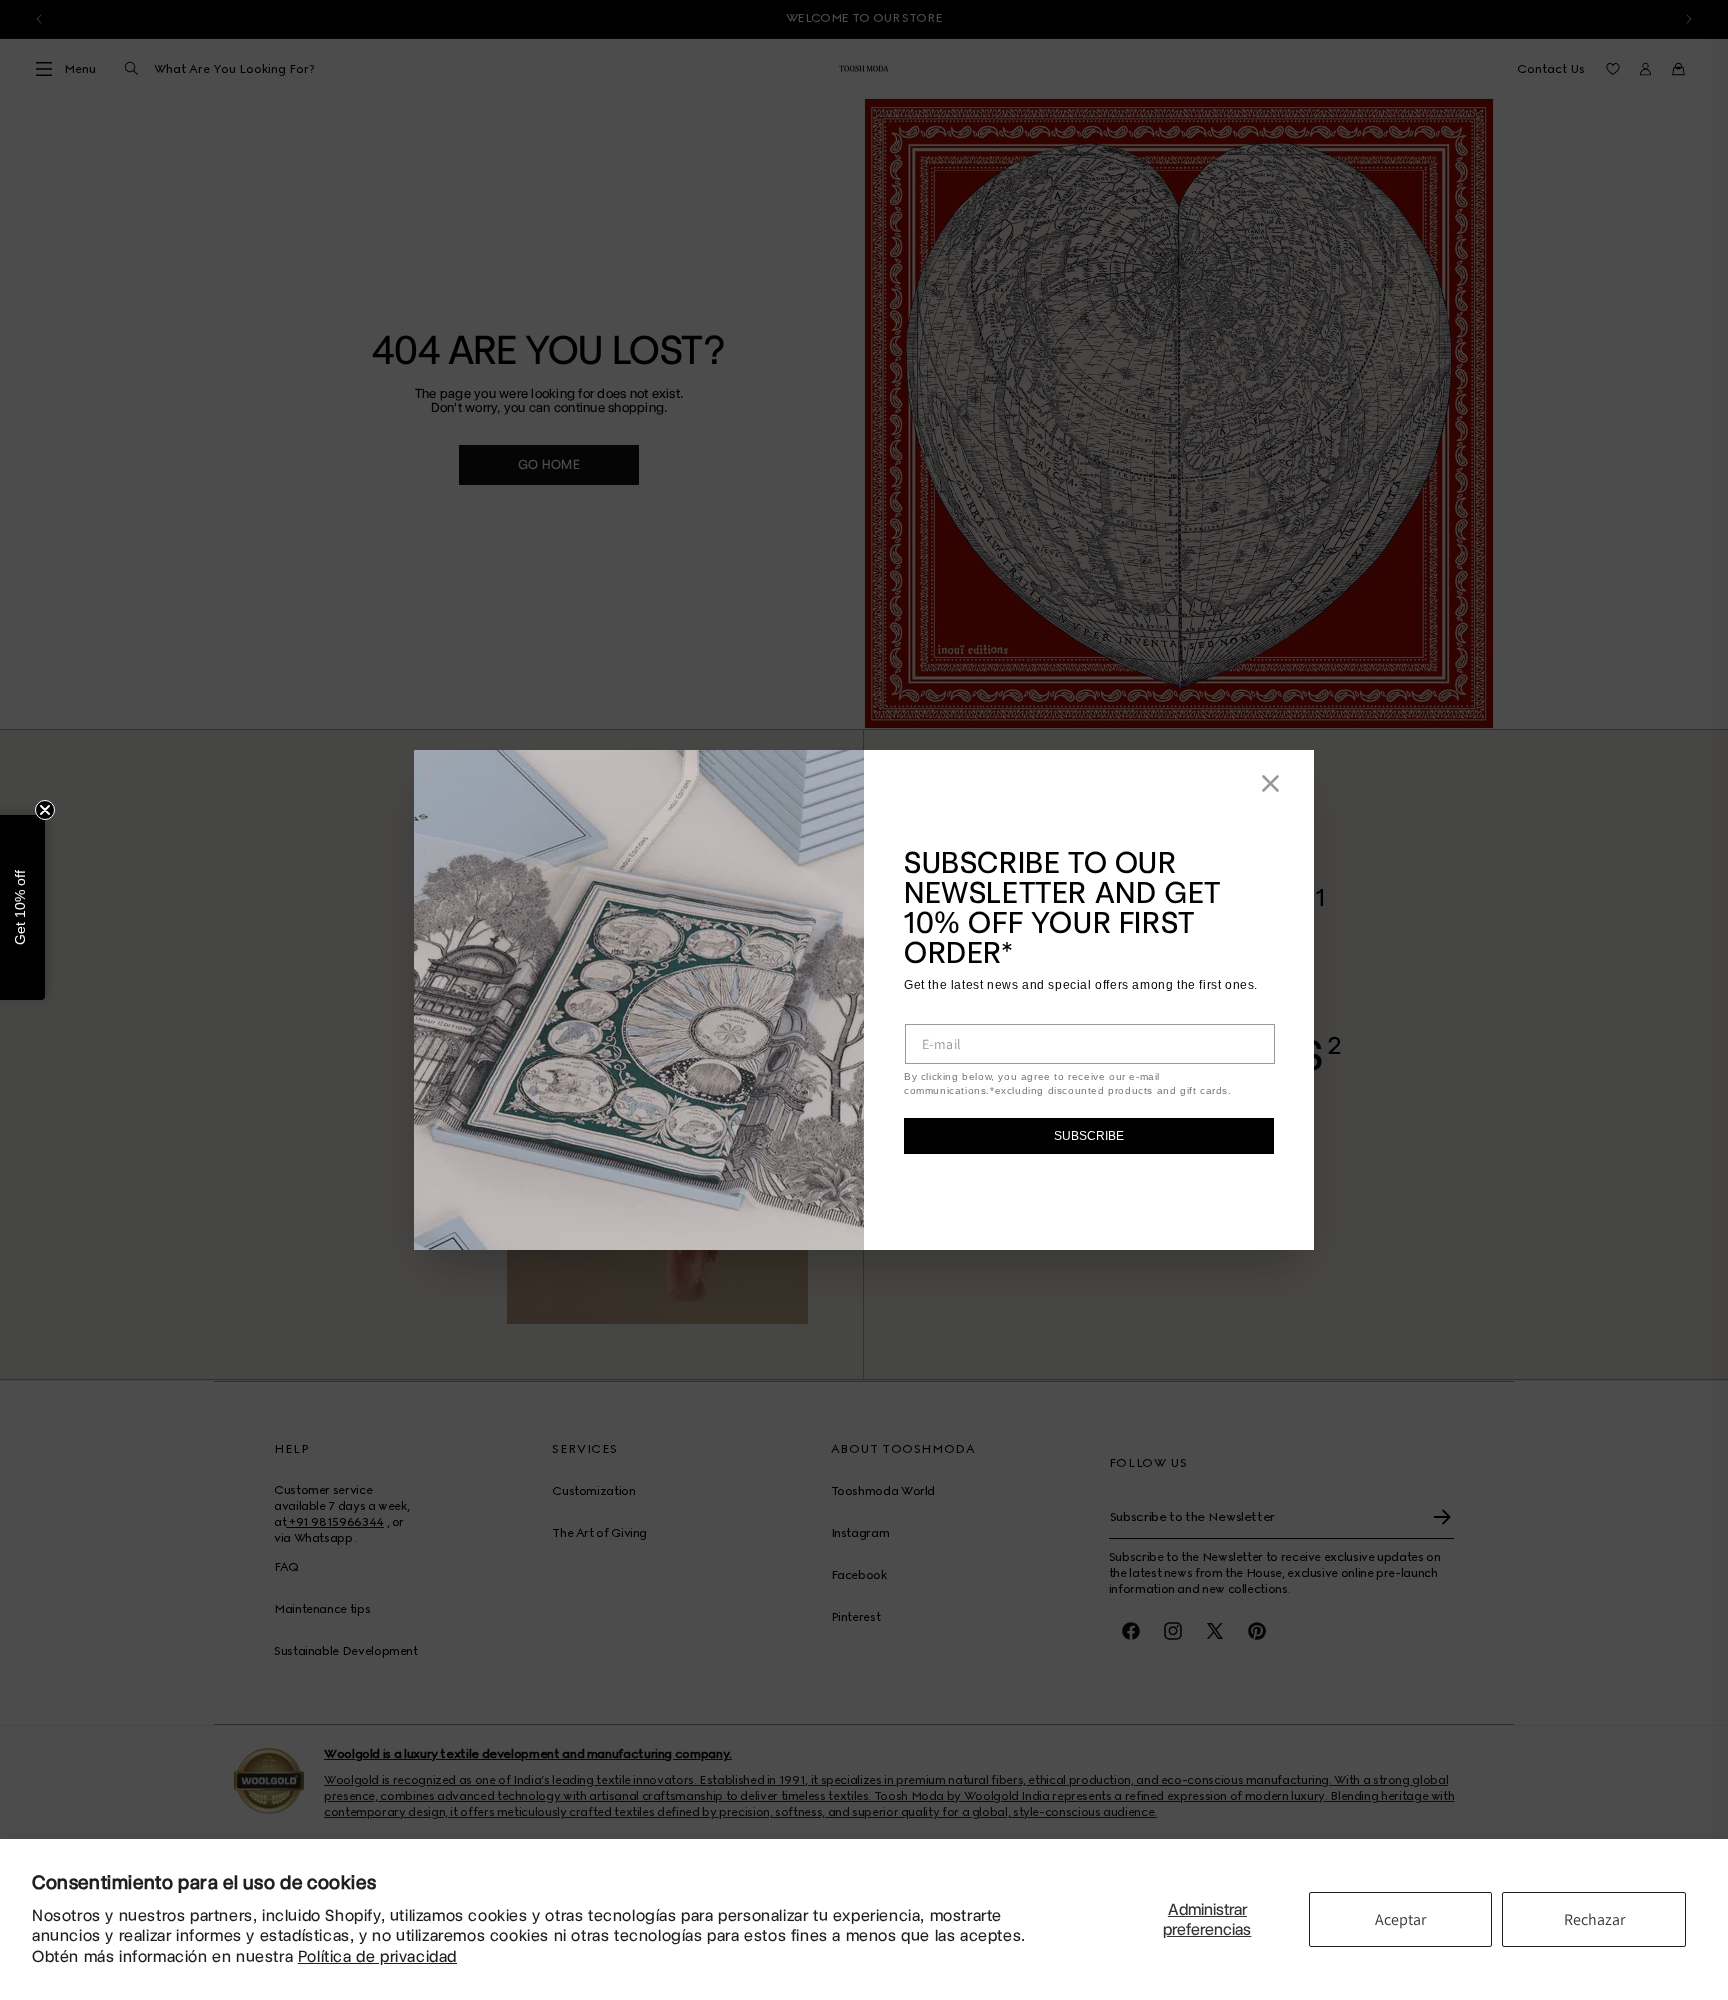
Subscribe (1089, 1136)
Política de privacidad (377, 1956)
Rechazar (1594, 1919)
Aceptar (1400, 1919)
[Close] (1270, 783)
